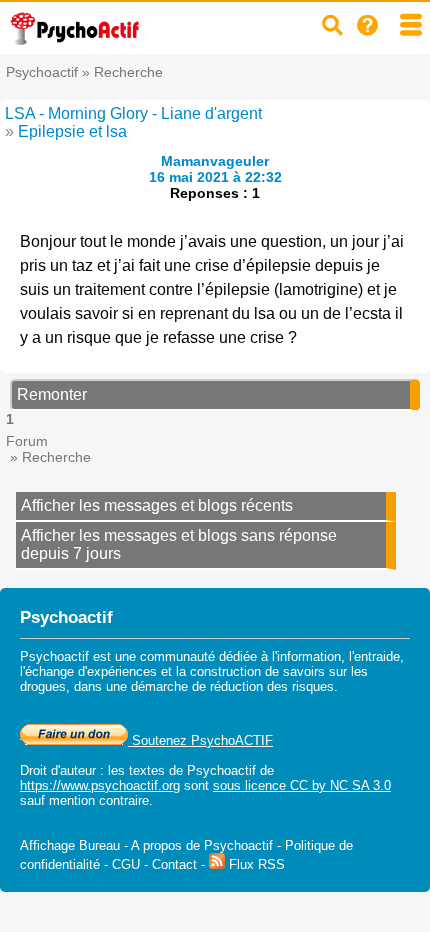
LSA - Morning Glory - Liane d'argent (133, 113)
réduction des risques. (274, 686)
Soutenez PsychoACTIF (200, 740)
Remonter (52, 394)
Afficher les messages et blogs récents (157, 505)
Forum (27, 441)
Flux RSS (255, 864)
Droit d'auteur (58, 770)
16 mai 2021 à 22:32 (215, 177)
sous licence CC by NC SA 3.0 (302, 785)
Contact (174, 864)
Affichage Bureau (70, 845)
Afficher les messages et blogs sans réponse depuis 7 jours (179, 544)
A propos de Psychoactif (202, 845)
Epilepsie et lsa (72, 131)
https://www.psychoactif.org (100, 785)
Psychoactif (42, 72)
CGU (126, 864)
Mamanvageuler (215, 161)
